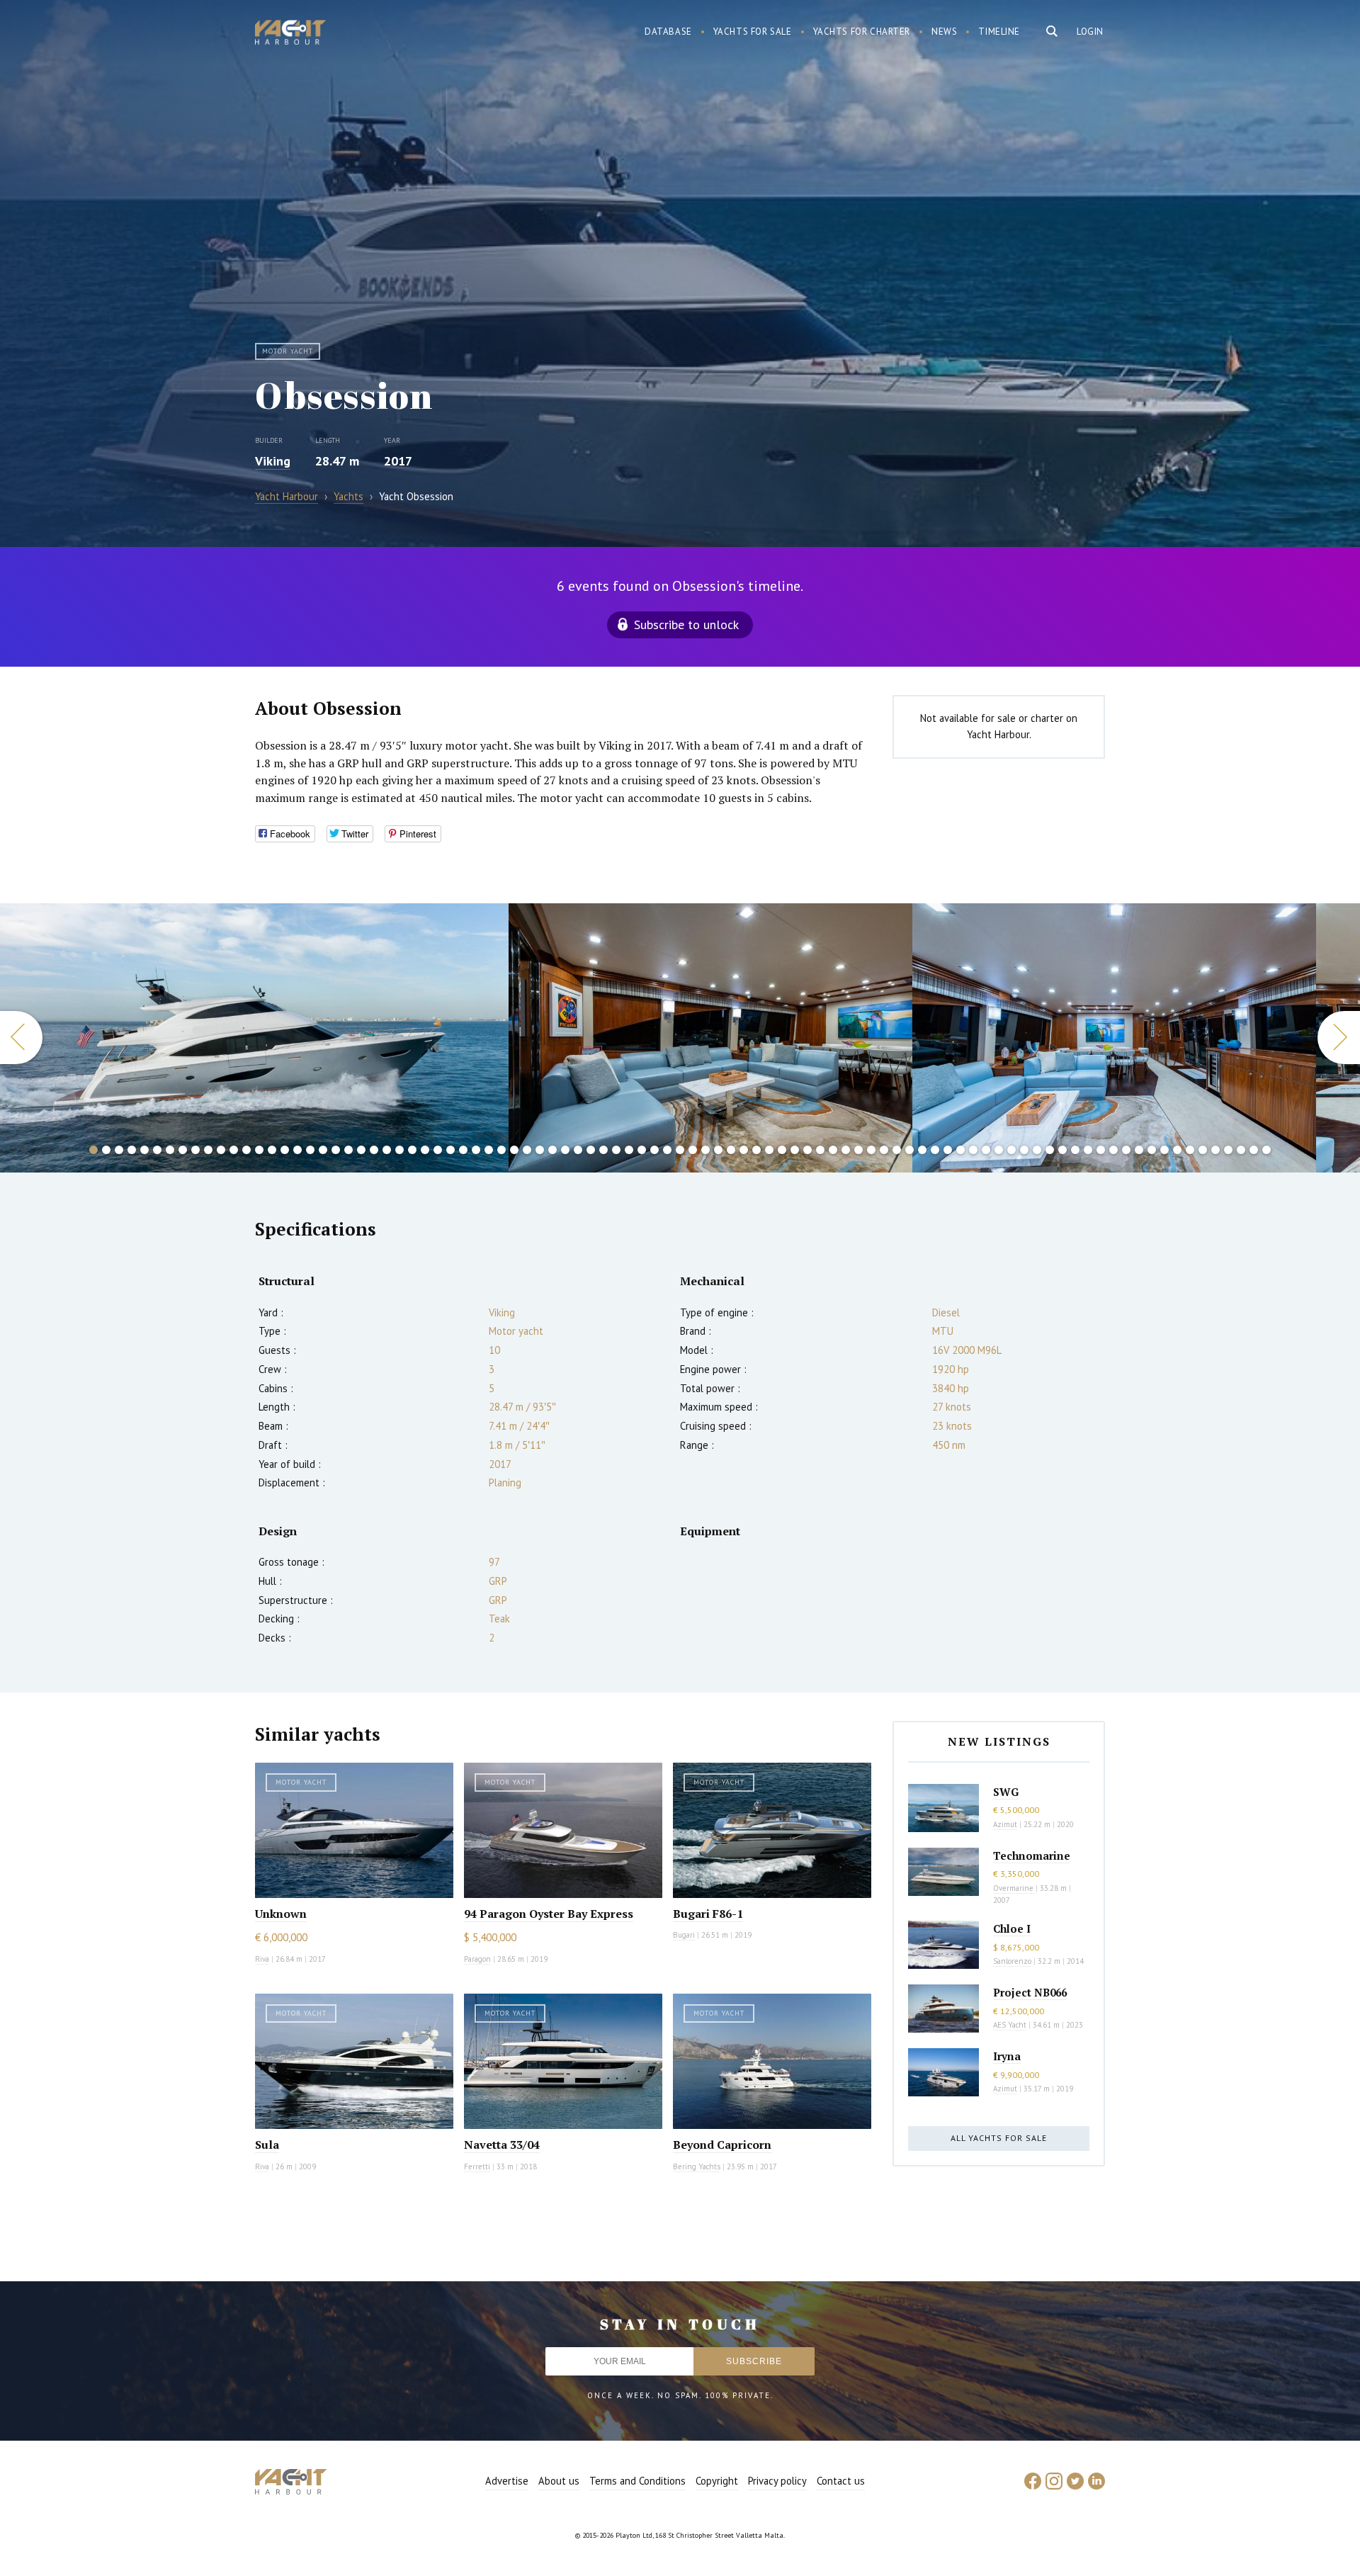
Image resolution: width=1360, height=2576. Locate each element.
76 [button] (1050, 1150)
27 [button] (425, 1150)
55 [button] (782, 1150)
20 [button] (336, 1150)
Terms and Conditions (637, 2481)
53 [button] (756, 1150)
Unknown (281, 1914)
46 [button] (667, 1150)
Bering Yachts (697, 2167)
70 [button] (973, 1150)
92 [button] (1254, 1150)
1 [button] (93, 1150)
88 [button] (1203, 1150)
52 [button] (744, 1150)
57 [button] (807, 1150)
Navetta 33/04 (502, 2145)
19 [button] (323, 1150)
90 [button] (1228, 1150)
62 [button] (871, 1150)
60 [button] (846, 1150)
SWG (1006, 1792)
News (944, 32)
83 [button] (1139, 1150)
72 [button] (999, 1150)
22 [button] (361, 1150)
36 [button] (540, 1150)
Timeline (999, 32)
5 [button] (144, 1150)
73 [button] (1011, 1150)
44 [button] (642, 1150)
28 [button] (438, 1150)
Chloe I (1012, 1928)
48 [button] (693, 1150)
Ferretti (477, 2167)
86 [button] (1177, 1150)
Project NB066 (1030, 1992)
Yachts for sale (753, 32)
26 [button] (412, 1150)
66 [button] (922, 1150)
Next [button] (1339, 1038)
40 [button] (591, 1150)
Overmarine (1014, 1888)
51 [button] (731, 1150)
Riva (262, 1959)
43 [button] (629, 1150)
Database (668, 32)
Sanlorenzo (1012, 1961)
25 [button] (399, 1150)
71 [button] (986, 1150)
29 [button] (450, 1150)
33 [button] (501, 1150)
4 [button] (132, 1150)
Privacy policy (777, 2481)
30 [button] (463, 1150)
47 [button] (680, 1150)
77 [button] (1062, 1150)
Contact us (841, 2481)
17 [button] (297, 1150)
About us (559, 2481)
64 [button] (897, 1150)
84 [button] (1152, 1150)
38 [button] (565, 1150)
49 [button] (705, 1150)
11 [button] (221, 1150)
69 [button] (960, 1150)
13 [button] (246, 1150)
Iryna (1007, 2056)
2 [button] (106, 1150)
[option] (255, 1038)
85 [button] (1164, 1150)
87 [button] (1190, 1150)
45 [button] (654, 1150)
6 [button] (157, 1150)
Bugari (684, 1935)
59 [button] (833, 1150)
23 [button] (374, 1150)
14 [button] (259, 1150)
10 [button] (208, 1150)
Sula (267, 2145)
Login (1090, 32)
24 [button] (387, 1150)
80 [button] (1101, 1150)
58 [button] (820, 1150)
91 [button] (1241, 1150)
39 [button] (578, 1150)
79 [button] (1088, 1150)
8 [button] (183, 1150)
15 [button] (272, 1150)
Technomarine (1032, 1855)
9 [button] (195, 1150)
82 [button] (1126, 1150)
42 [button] (616, 1150)
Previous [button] (21, 1038)
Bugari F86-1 (708, 1914)
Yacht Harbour (290, 34)
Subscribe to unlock (686, 625)
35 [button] (527, 1150)
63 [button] (884, 1150)
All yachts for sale (999, 2138)
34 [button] (514, 1150)
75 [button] (1037, 1150)
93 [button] (1266, 1150)
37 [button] (552, 1150)
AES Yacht (1010, 2025)
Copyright (717, 2481)
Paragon (477, 1959)
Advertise (507, 2481)
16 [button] (285, 1150)
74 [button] (1024, 1150)
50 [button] (718, 1150)
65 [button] (909, 1150)
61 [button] (858, 1150)
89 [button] (1215, 1150)
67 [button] (935, 1150)
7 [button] (170, 1150)
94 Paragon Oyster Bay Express (549, 1914)
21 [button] (348, 1150)
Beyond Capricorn (722, 2145)
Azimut (1005, 1824)
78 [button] (1075, 1150)
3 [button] (119, 1150)
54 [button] (769, 1150)
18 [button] (310, 1150)
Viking (273, 461)
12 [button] (234, 1150)
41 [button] (603, 1150)
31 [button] (476, 1150)
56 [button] (795, 1150)
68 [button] (948, 1150)
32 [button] (489, 1150)
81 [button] (1113, 1150)
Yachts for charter (862, 32)
